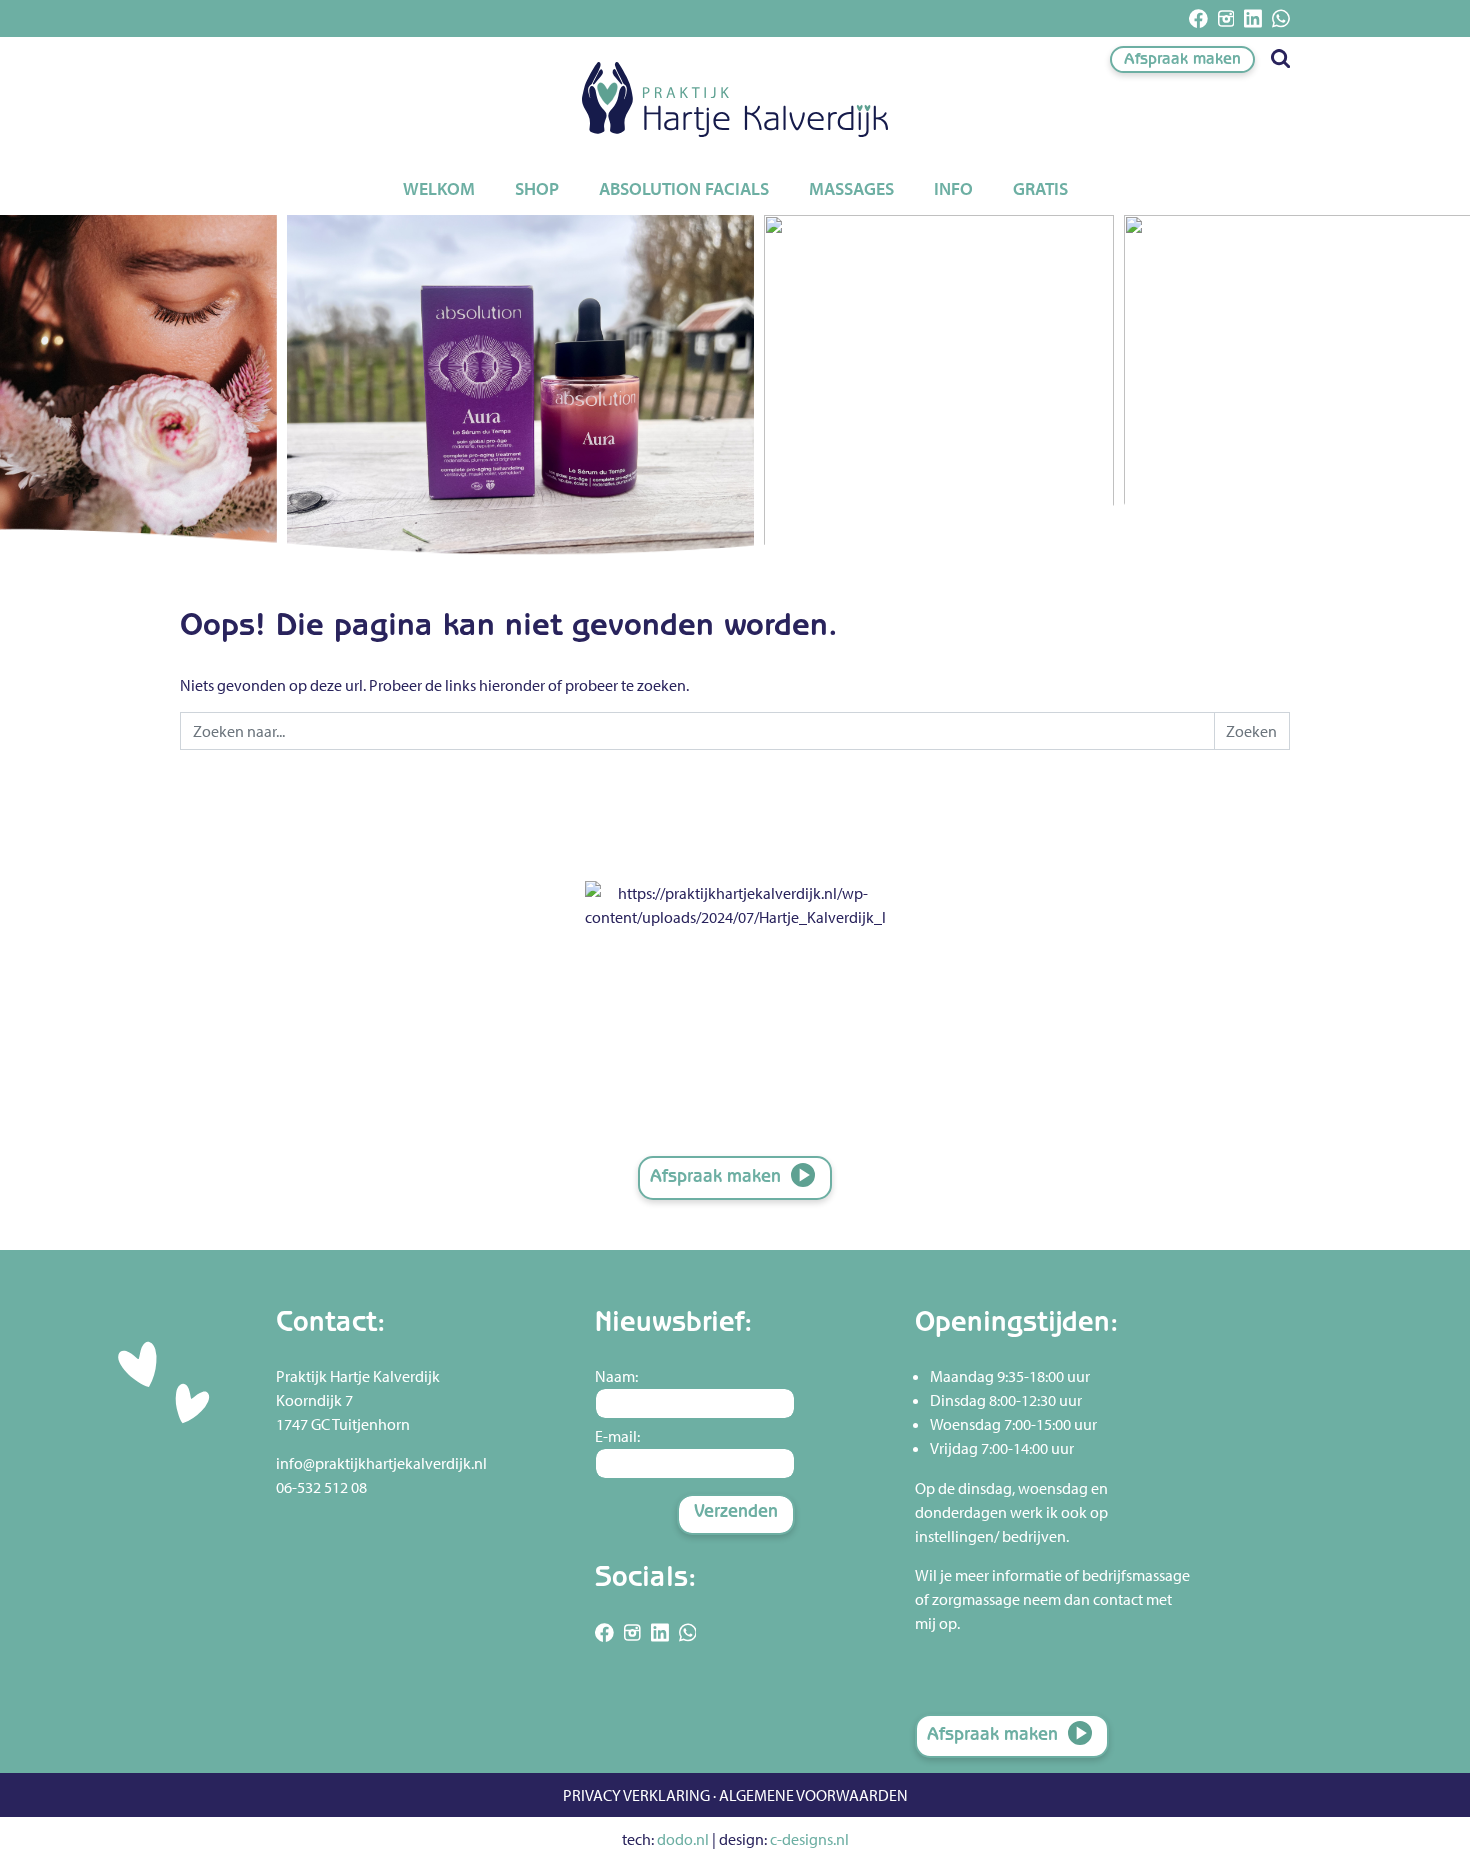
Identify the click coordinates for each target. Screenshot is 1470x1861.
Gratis (1040, 188)
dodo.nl (683, 1839)
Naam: (616, 1376)
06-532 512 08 (321, 1487)
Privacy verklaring (636, 1795)
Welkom (439, 188)
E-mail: (617, 1436)
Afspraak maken (1182, 61)
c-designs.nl (809, 1839)
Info (953, 188)
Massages (851, 188)
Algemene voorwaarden (813, 1795)
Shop (537, 188)
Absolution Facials (684, 188)
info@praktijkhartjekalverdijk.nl (381, 1463)
